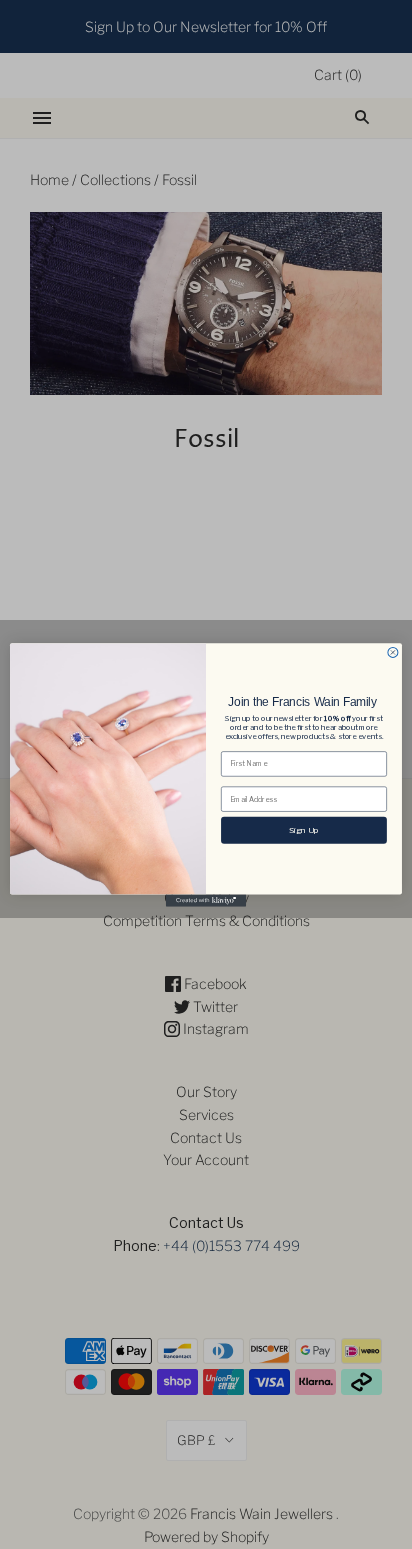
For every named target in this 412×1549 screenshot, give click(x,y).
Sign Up (303, 829)
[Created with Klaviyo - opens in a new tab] (206, 900)
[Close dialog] (393, 652)
